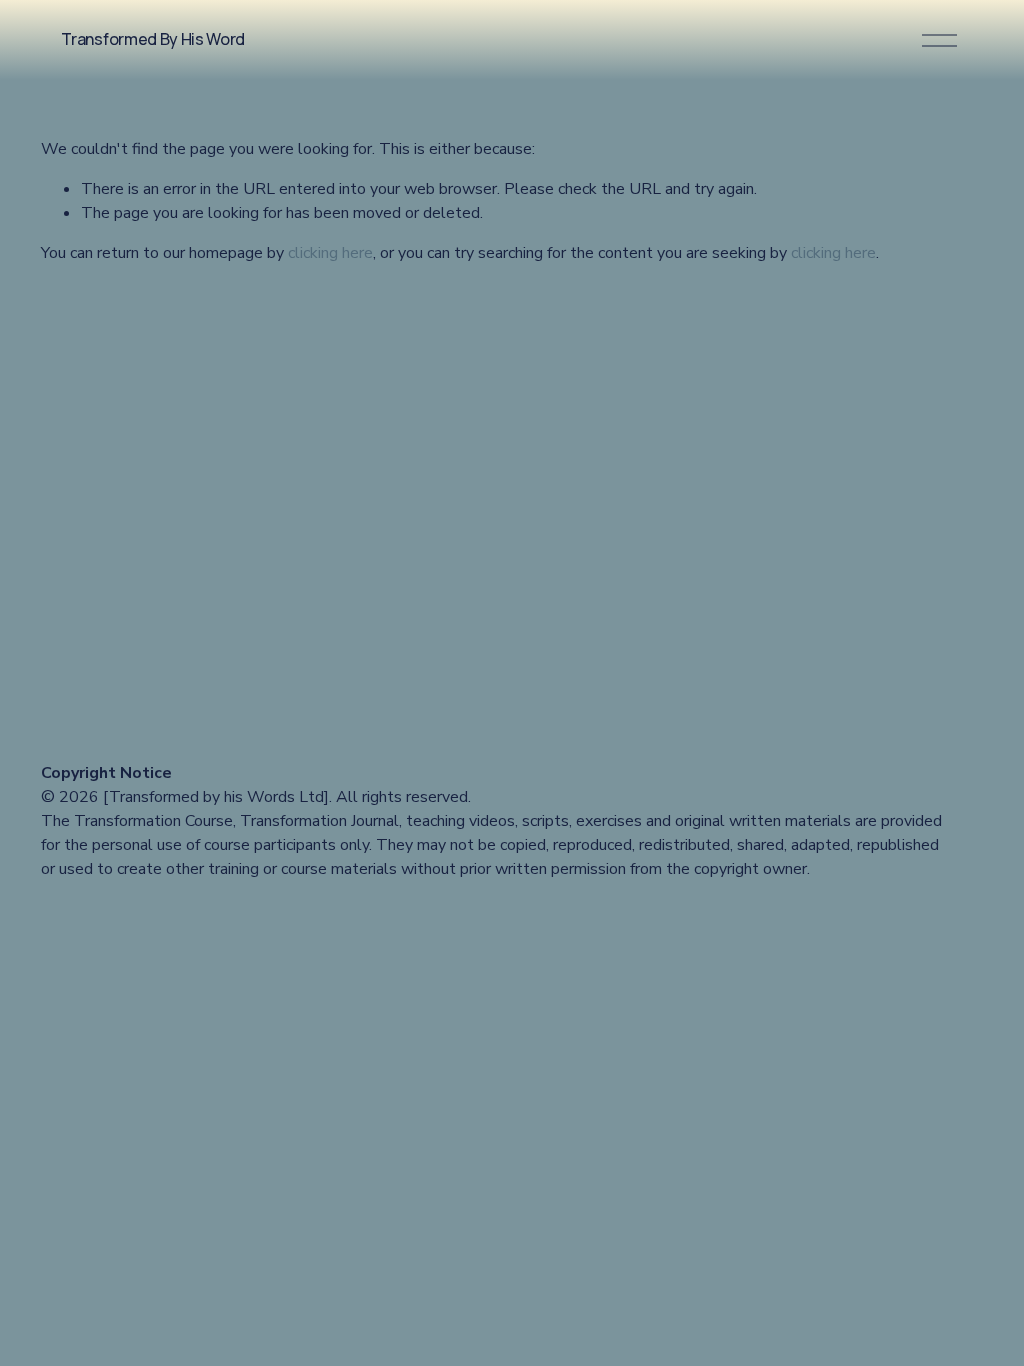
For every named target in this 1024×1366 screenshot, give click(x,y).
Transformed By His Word (153, 39)
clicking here (330, 253)
